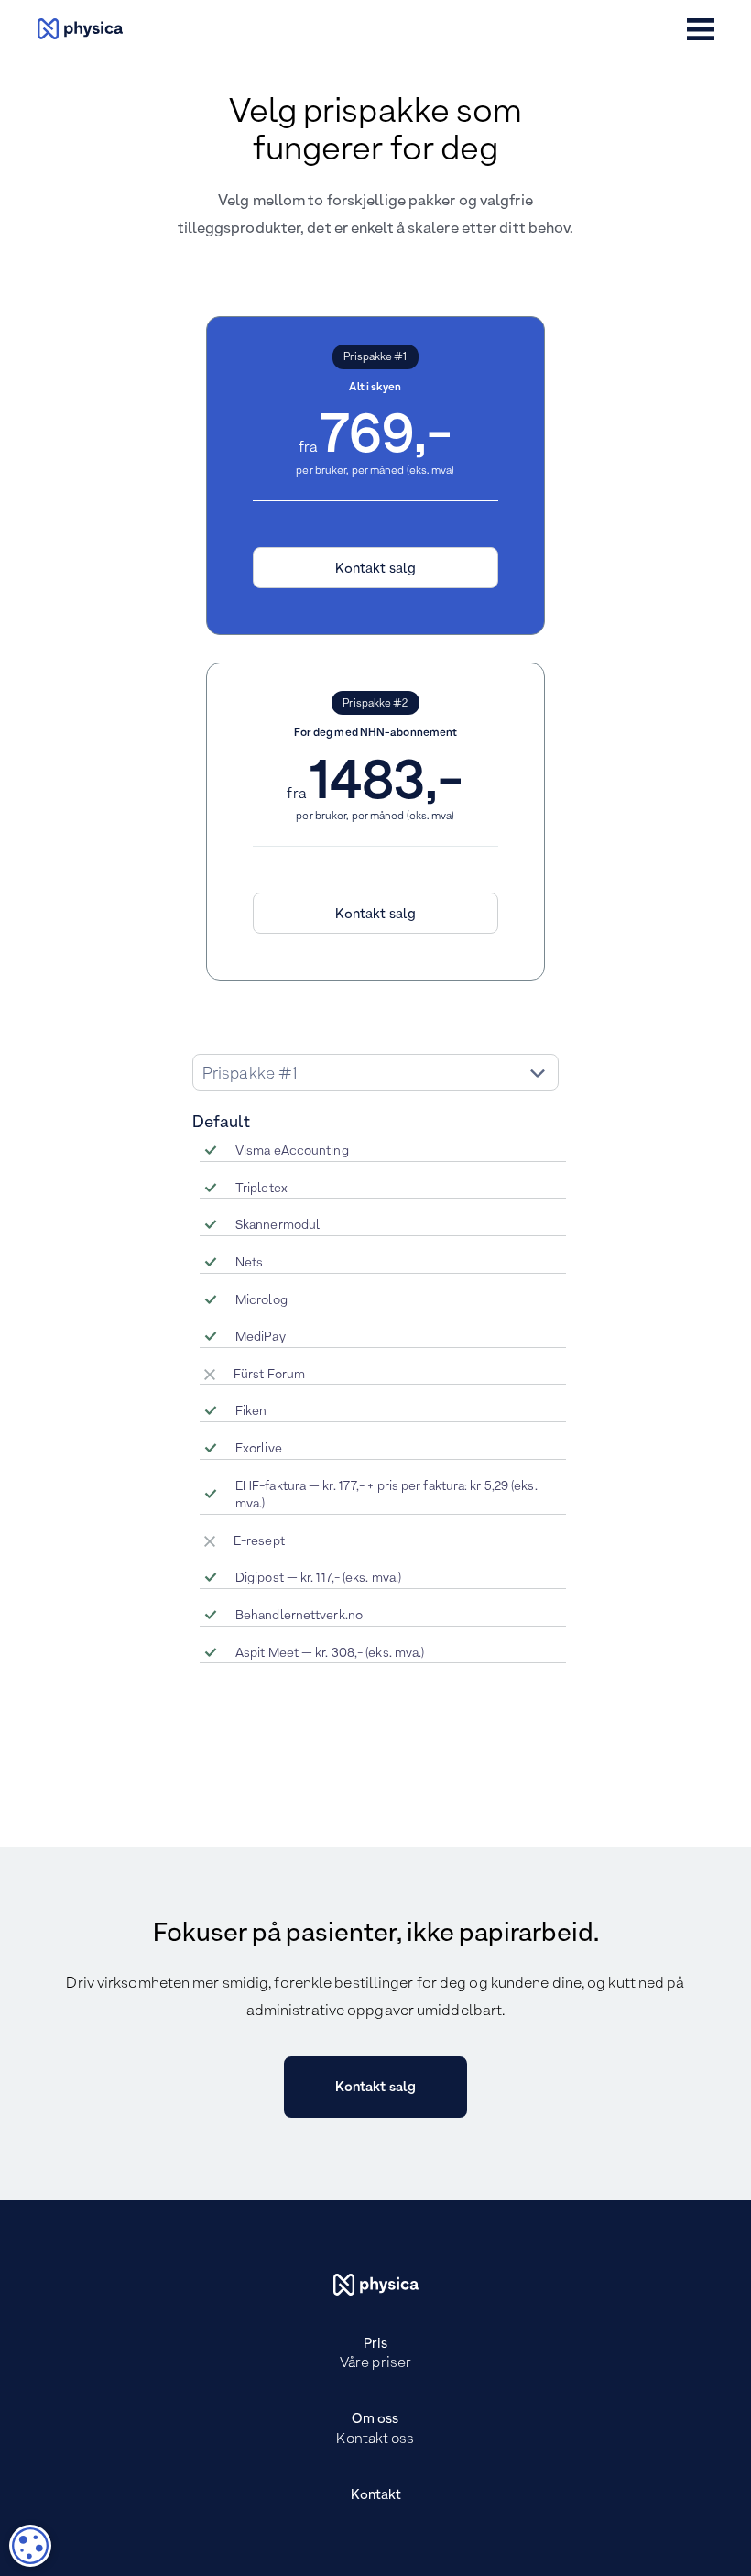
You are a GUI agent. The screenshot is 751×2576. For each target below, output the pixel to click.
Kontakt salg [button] (375, 569)
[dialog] (30, 2546)
